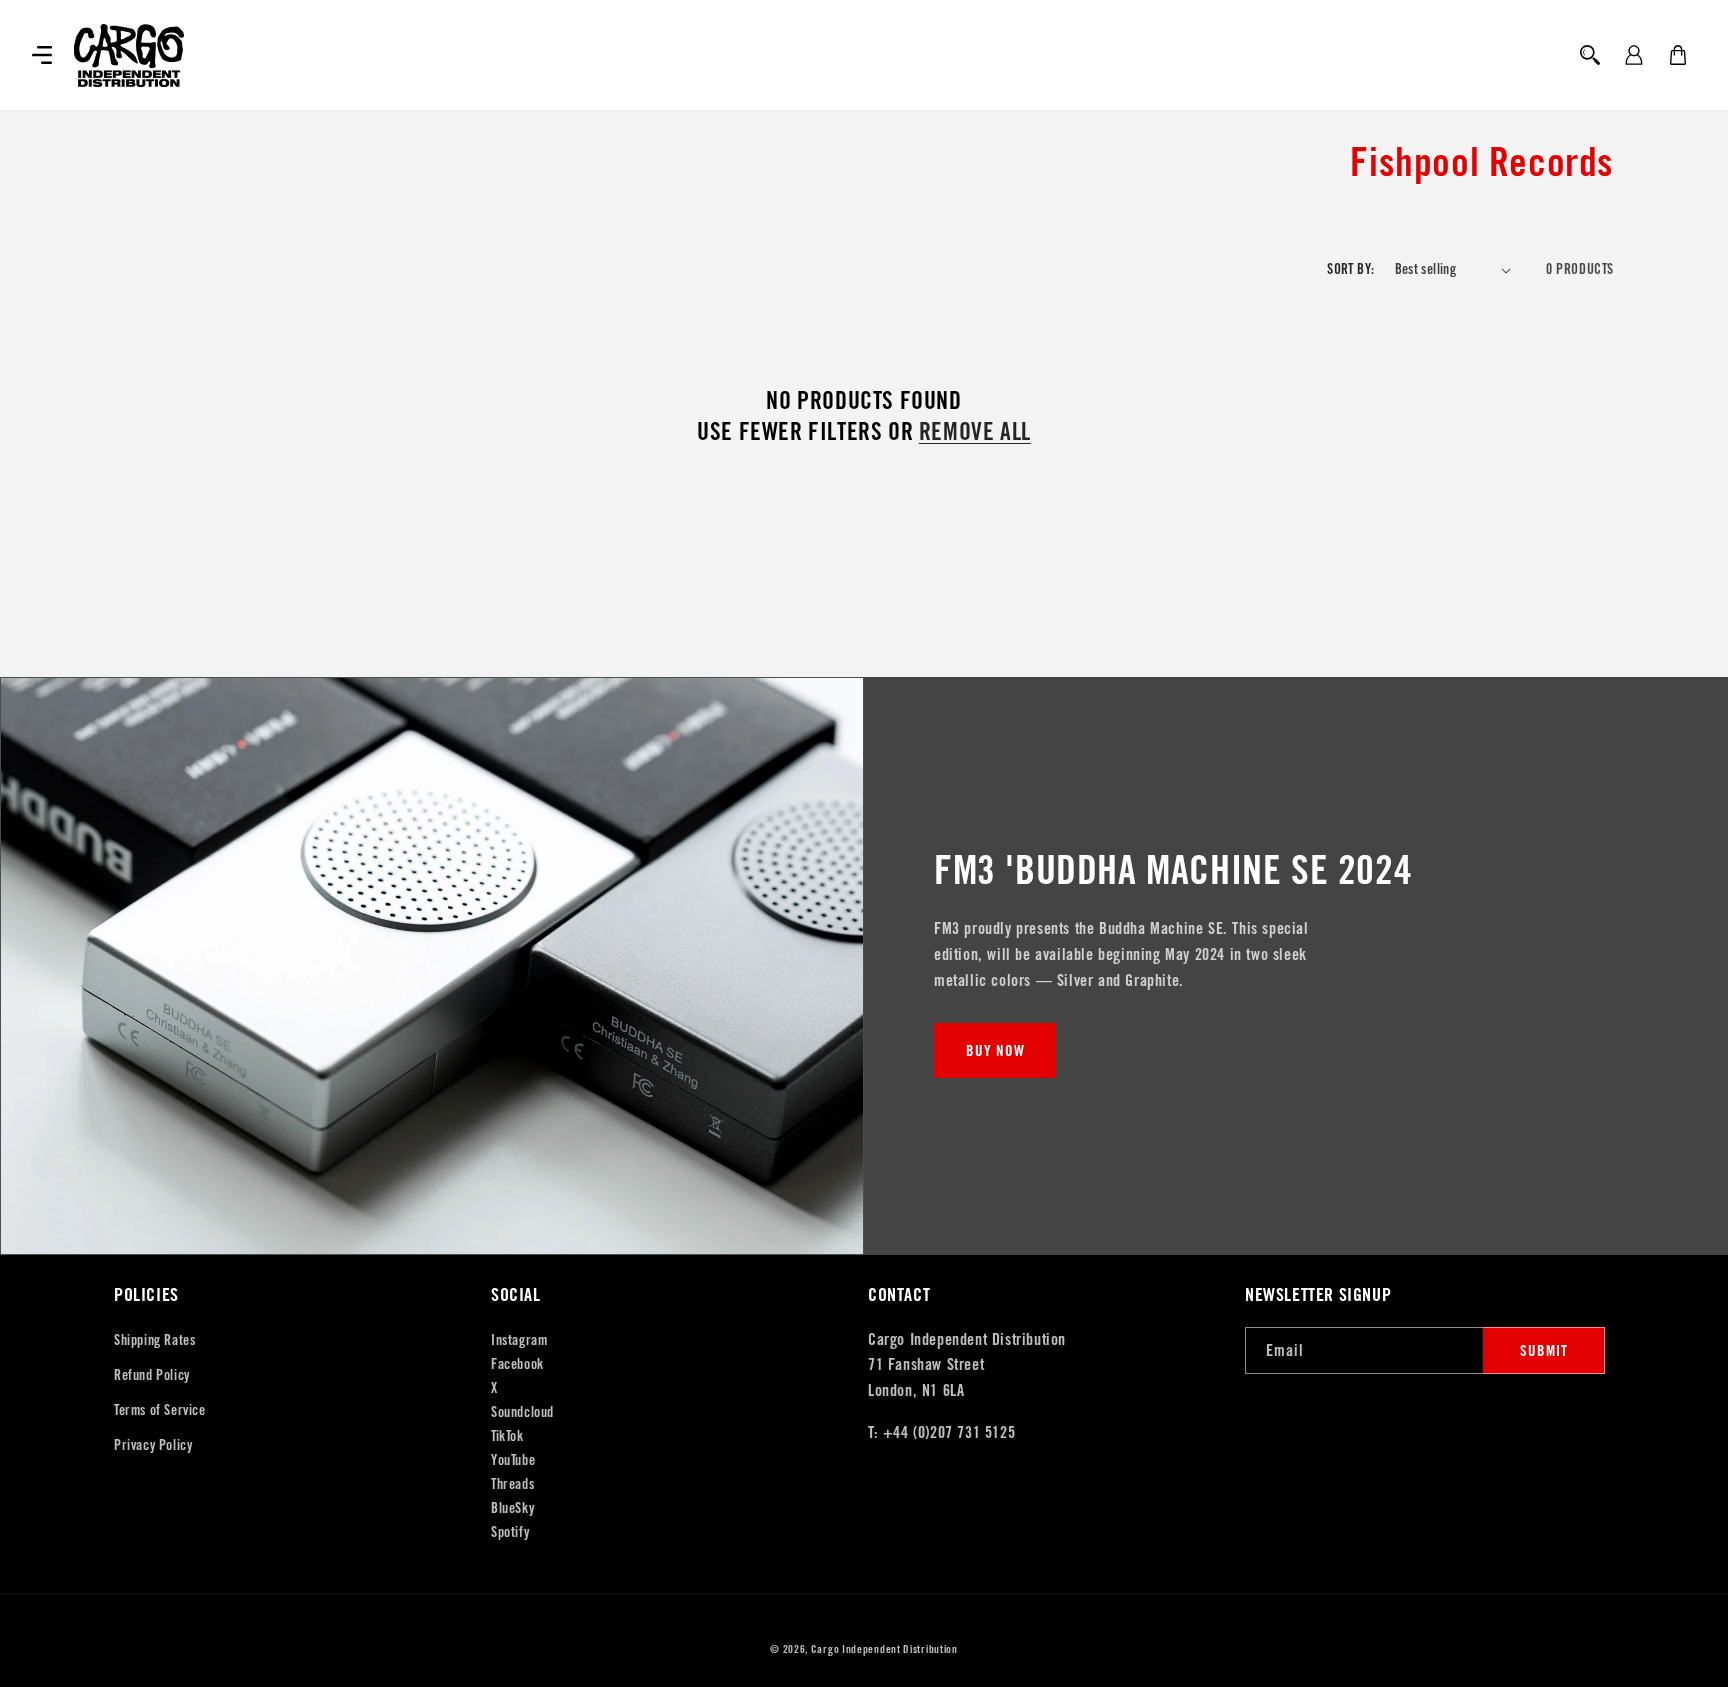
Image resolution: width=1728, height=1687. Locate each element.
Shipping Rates (154, 1340)
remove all (975, 431)
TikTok (507, 1436)
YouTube (513, 1460)
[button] (42, 55)
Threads (512, 1484)
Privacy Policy (153, 1445)
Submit (1544, 1350)
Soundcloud (522, 1412)
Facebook (517, 1364)
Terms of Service (160, 1410)
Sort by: (1350, 269)
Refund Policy (152, 1375)
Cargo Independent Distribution (884, 1649)
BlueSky (512, 1508)
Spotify (510, 1532)
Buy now (995, 1050)
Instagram (519, 1340)
